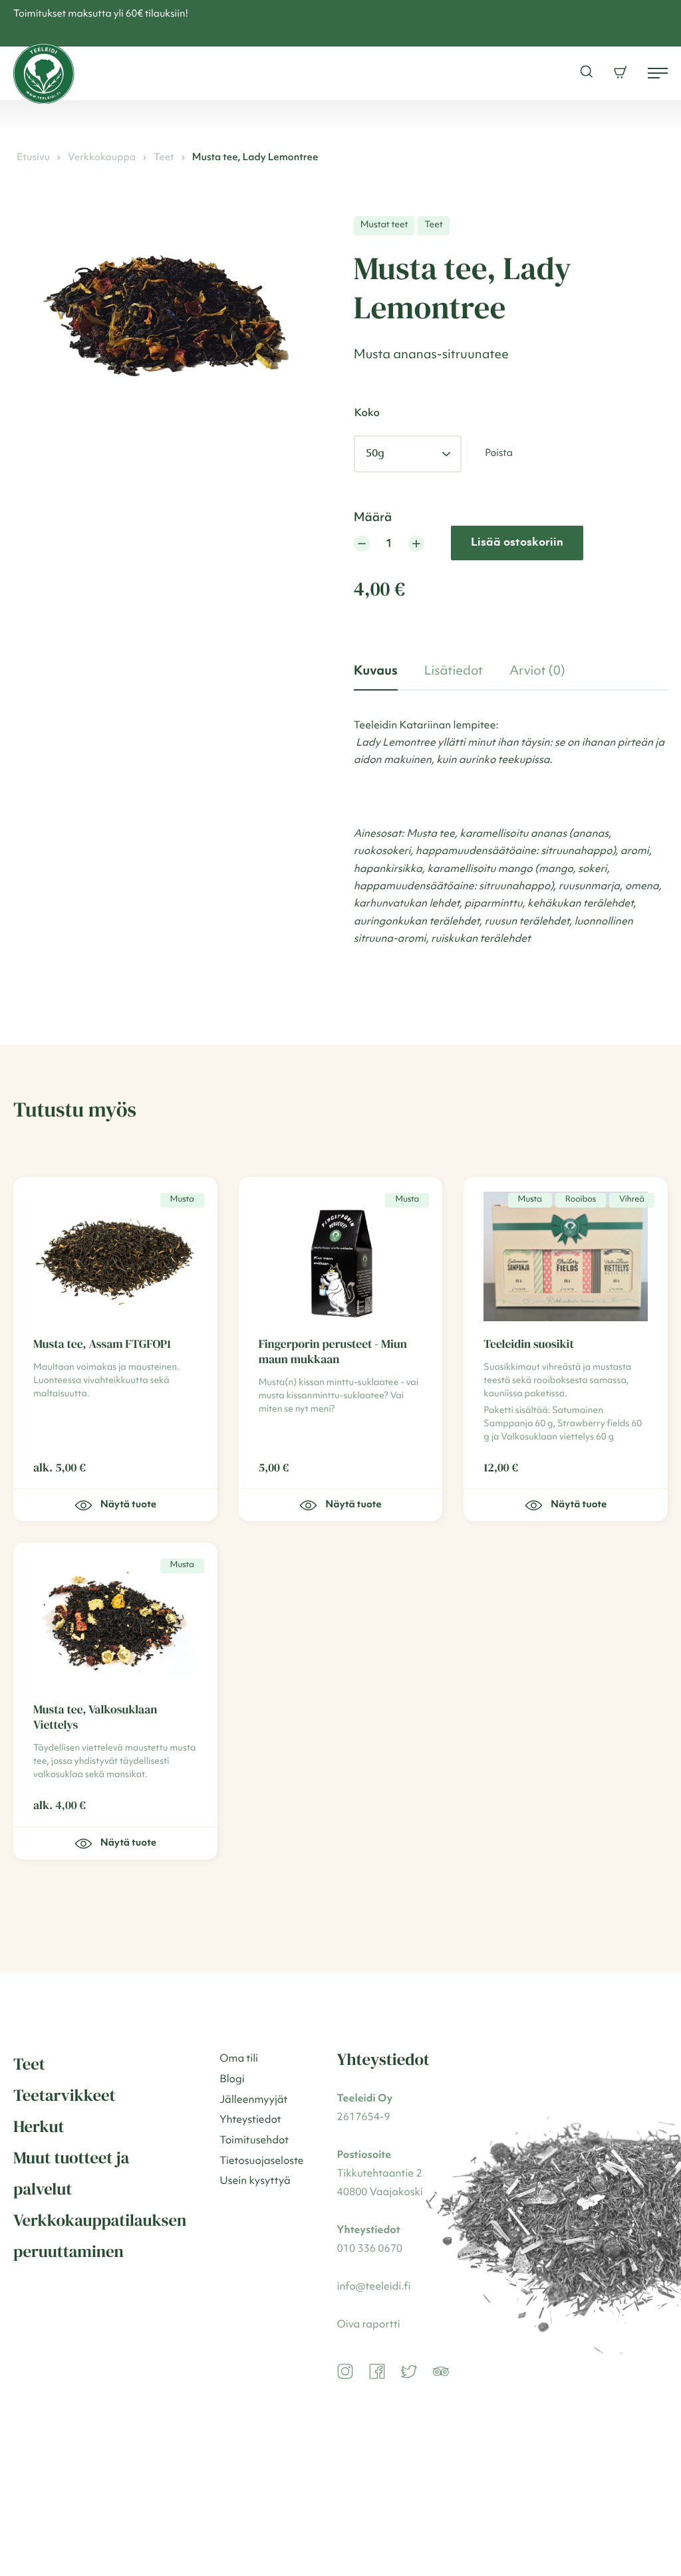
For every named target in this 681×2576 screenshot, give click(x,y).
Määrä (373, 518)
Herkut (39, 2127)
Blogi (232, 2080)
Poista (499, 454)
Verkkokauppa (102, 158)
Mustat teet (384, 225)
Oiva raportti (369, 2325)
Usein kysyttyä (255, 2181)
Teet (164, 158)
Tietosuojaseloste (261, 2161)
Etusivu (33, 158)
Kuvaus (376, 671)
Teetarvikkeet (65, 2095)
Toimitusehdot (254, 2141)
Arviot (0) (537, 671)
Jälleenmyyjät (253, 2100)
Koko (367, 413)
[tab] (376, 672)
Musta (182, 1200)
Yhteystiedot (250, 2120)
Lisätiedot (454, 671)
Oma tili (239, 2059)
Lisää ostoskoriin (517, 543)
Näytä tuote (353, 1505)
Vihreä (632, 1200)
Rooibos (581, 1200)
